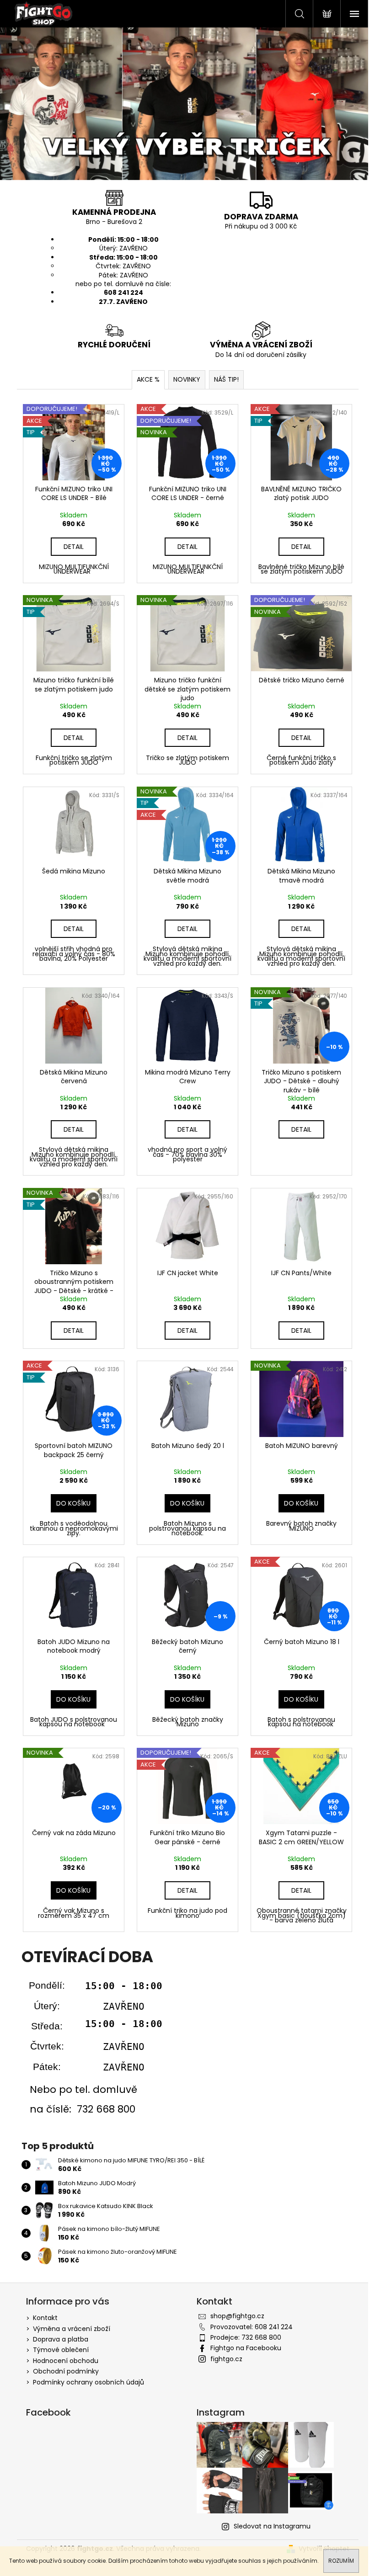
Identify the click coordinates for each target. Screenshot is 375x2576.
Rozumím (341, 2561)
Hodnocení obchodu (66, 2361)
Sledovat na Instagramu (272, 2526)
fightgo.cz (226, 2359)
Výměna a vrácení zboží (72, 2329)
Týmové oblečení (61, 2350)
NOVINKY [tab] (187, 379)
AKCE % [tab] (148, 379)
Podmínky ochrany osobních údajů (88, 2382)
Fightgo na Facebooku (246, 2348)
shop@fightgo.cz (237, 2316)
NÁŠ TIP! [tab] (226, 379)
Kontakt (45, 2318)
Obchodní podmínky (66, 2371)
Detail (74, 547)
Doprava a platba (61, 2339)
